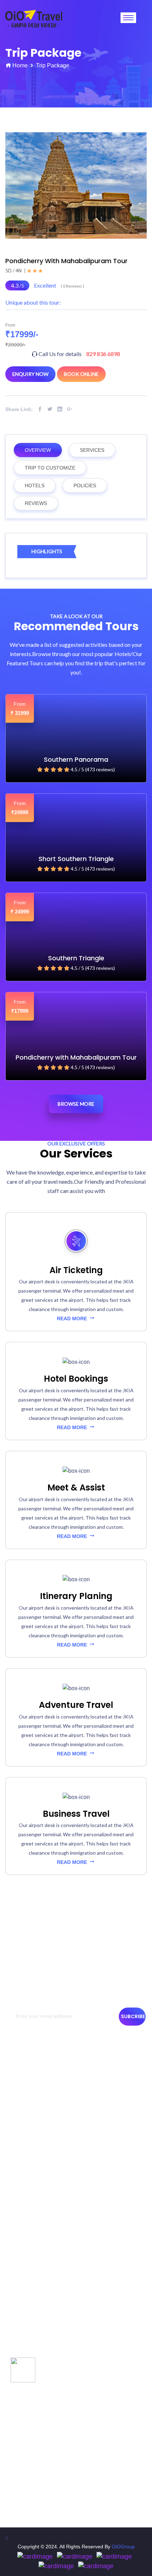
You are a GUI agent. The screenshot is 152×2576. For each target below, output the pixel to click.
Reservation (22, 2169)
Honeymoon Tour (28, 2394)
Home (20, 65)
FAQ (14, 2275)
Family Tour (22, 2381)
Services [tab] (92, 450)
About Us (19, 2092)
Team (15, 2117)
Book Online (81, 374)
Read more (73, 1318)
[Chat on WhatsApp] (23, 2369)
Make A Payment (28, 2211)
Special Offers (25, 2330)
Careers (18, 2224)
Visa (14, 2249)
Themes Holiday (27, 2356)
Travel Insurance (28, 2237)
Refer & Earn (23, 2288)
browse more (76, 1104)
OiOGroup (123, 2547)
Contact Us (21, 2105)
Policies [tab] (85, 485)
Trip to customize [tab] (50, 468)
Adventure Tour (26, 2369)
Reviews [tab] (36, 503)
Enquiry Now (30, 374)
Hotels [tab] (35, 485)
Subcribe (133, 2016)
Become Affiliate (27, 2262)
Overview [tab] (38, 450)
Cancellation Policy (30, 2156)
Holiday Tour (23, 2343)
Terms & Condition (29, 2143)
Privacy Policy (24, 2130)
